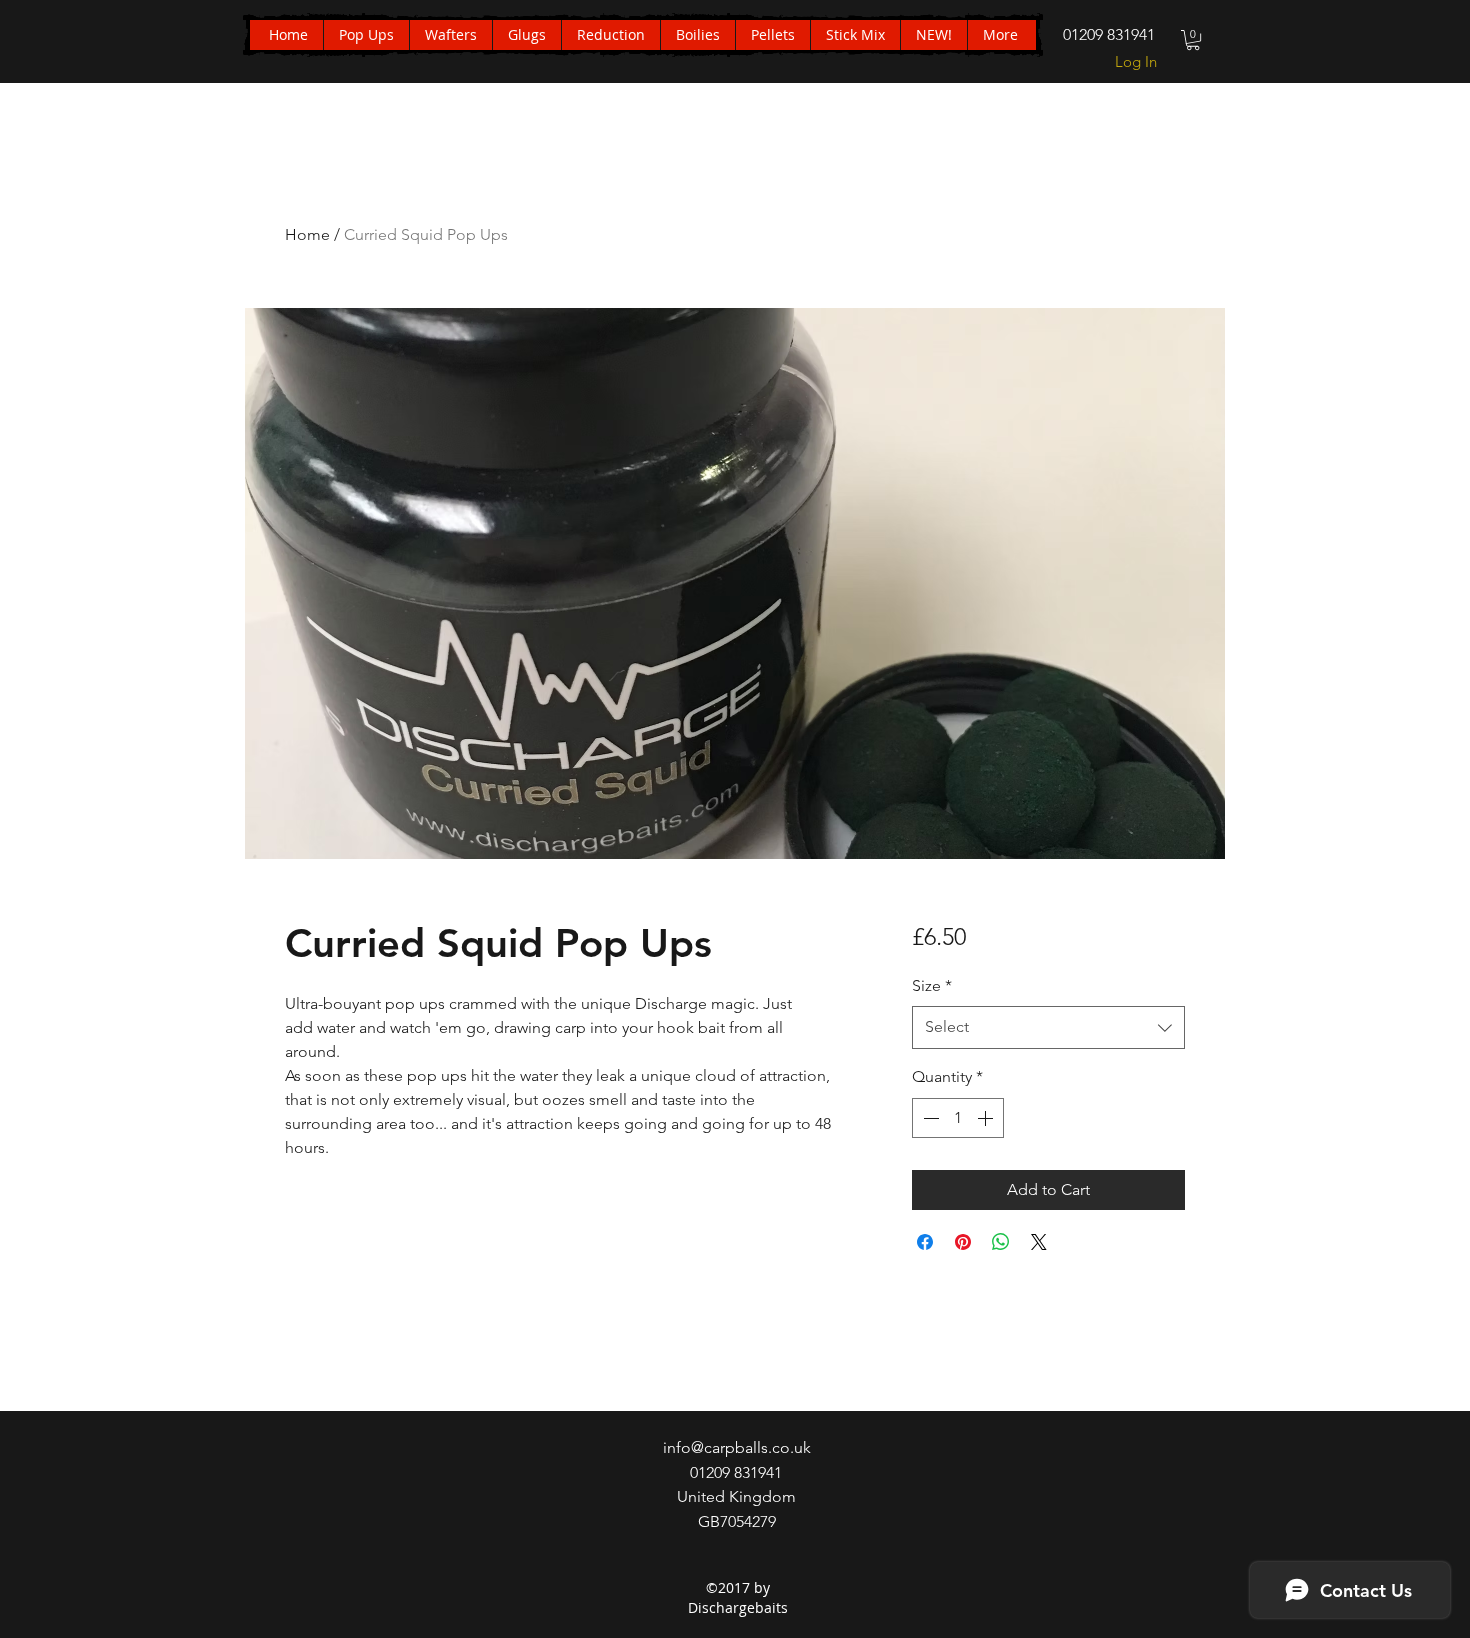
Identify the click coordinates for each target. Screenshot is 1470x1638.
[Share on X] (1039, 1242)
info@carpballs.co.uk (737, 1447)
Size (932, 985)
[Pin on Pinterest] (963, 1242)
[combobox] (1048, 1027)
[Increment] (987, 1118)
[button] (1193, 40)
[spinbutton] (958, 1118)
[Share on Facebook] (925, 1242)
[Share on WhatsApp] (1001, 1242)
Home (307, 234)
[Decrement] (929, 1118)
